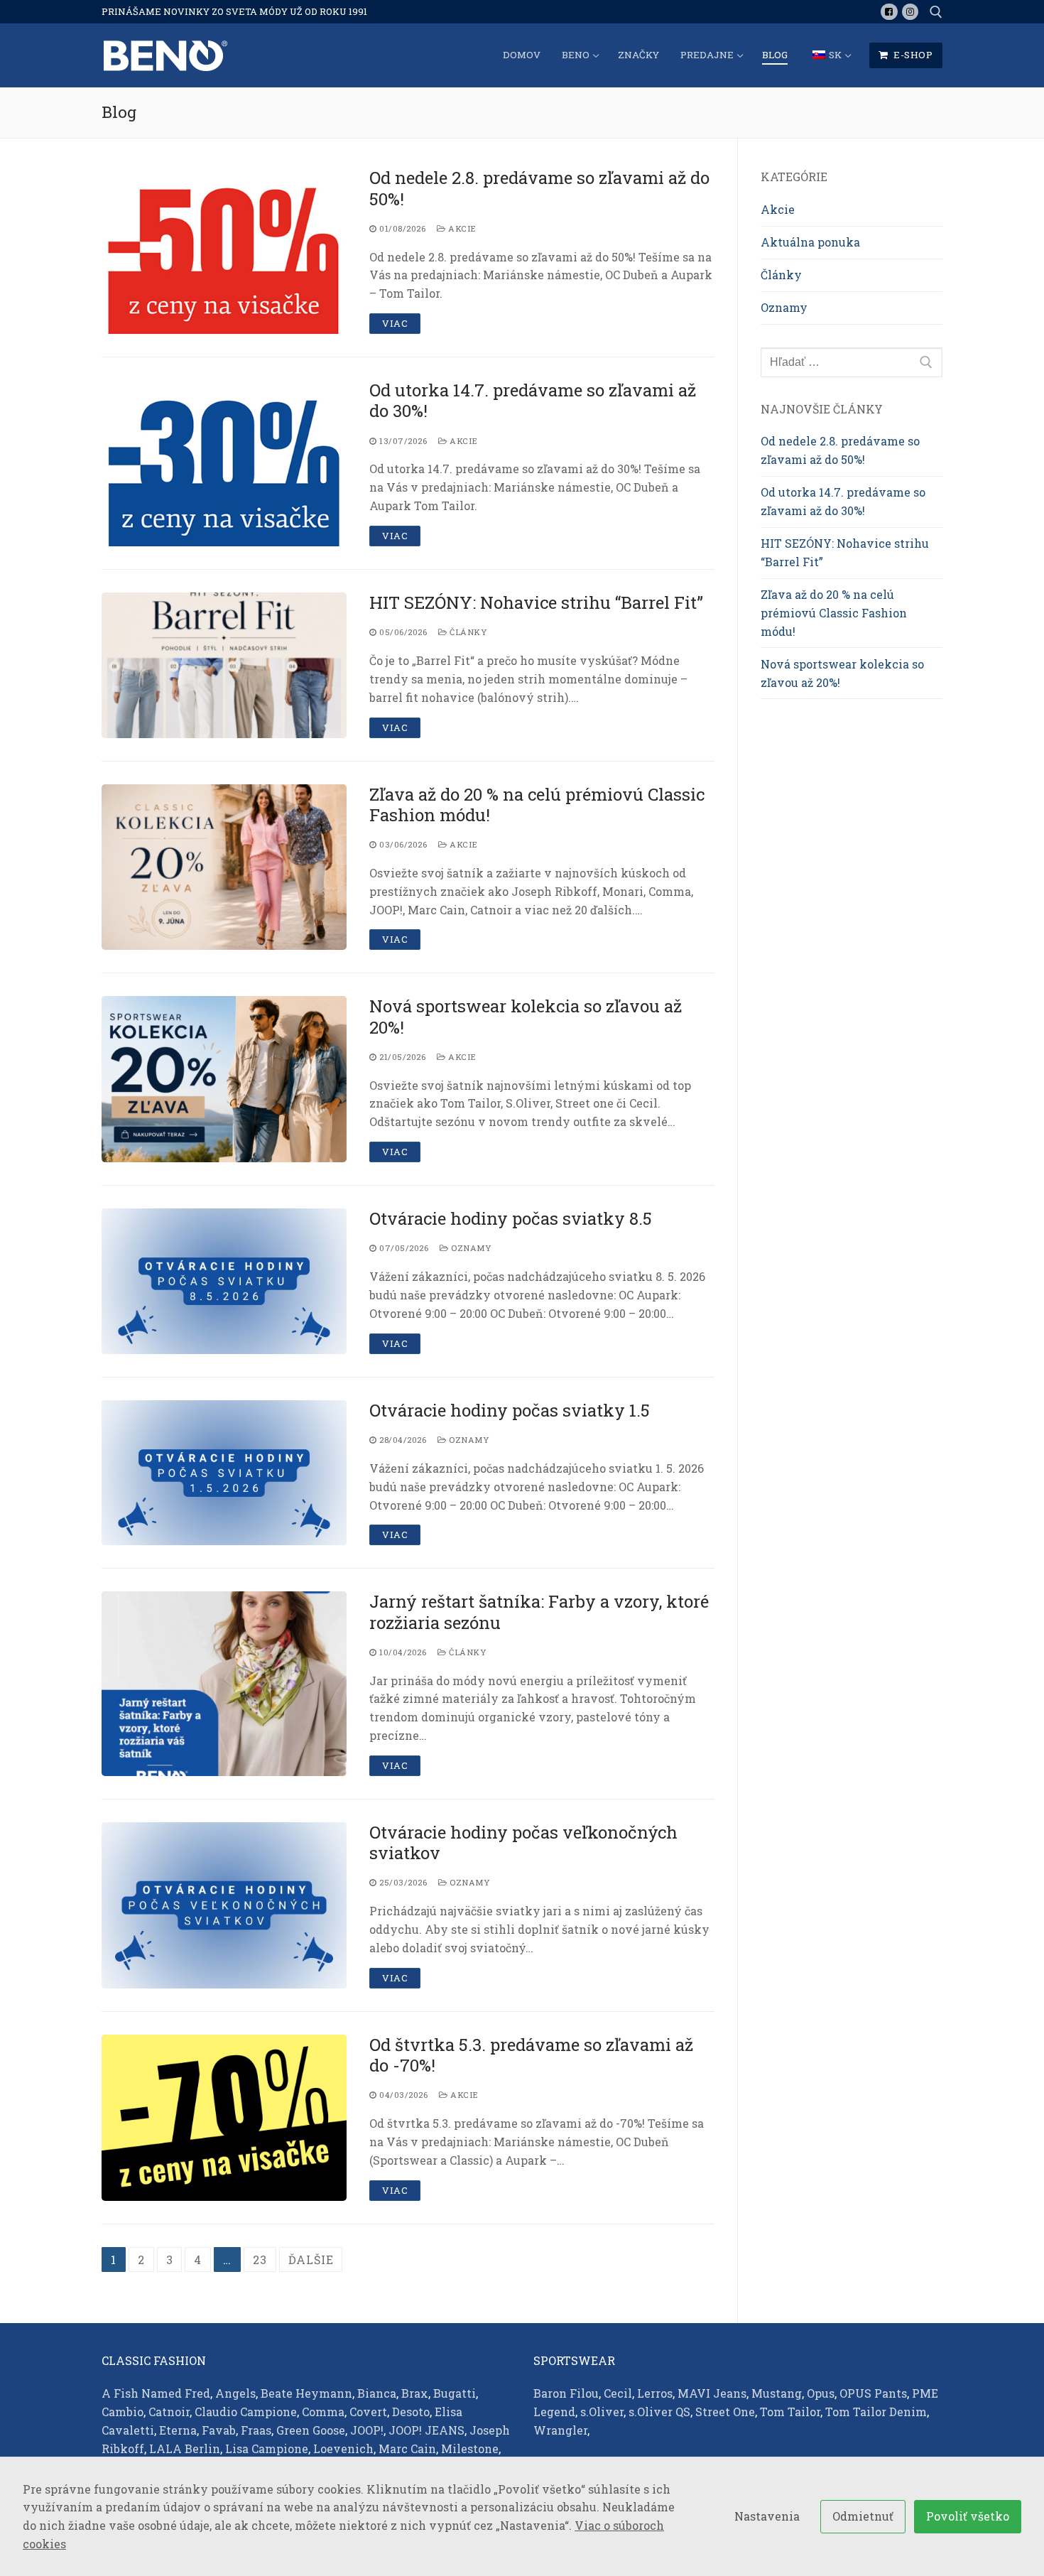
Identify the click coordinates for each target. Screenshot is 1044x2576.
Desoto (411, 2412)
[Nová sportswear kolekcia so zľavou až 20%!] (224, 1079)
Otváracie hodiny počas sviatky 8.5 (511, 1219)
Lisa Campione (267, 2448)
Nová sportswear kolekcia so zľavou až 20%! (526, 1017)
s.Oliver (602, 2412)
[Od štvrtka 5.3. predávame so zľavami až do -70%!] (224, 2118)
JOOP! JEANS (426, 2430)
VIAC (395, 323)
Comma (323, 2412)
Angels (235, 2393)
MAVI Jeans (712, 2393)
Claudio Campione (246, 2412)
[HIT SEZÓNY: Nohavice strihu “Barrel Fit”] (224, 665)
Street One (725, 2412)
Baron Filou (566, 2393)
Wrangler (560, 2430)
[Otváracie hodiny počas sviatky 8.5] (224, 1281)
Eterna (178, 2430)
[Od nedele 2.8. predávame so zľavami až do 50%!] (224, 251)
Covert (368, 2412)
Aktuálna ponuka (810, 242)
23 (260, 2260)
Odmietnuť (863, 2516)
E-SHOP (912, 55)
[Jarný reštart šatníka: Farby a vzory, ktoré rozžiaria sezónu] (224, 1684)
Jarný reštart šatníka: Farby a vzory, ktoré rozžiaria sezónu (539, 1612)
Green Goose (311, 2430)
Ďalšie (311, 2260)
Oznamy (470, 1248)
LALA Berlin (185, 2448)
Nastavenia (767, 2516)
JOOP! (367, 2430)
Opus (821, 2393)
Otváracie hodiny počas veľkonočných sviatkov (523, 1843)
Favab (219, 2430)
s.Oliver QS (659, 2412)
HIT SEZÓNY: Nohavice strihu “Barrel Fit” (536, 603)
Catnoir (169, 2412)
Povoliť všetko (968, 2516)
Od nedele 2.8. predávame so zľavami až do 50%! (539, 188)
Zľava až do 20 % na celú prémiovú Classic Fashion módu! (537, 805)
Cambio (123, 2412)
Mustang (777, 2393)
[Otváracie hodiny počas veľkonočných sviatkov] (224, 1905)
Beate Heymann (306, 2393)
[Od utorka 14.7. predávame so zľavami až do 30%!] (224, 463)
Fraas (256, 2430)
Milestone (470, 2448)
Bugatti (455, 2393)
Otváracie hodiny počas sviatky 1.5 (510, 1411)
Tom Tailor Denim (876, 2412)
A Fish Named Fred (156, 2393)
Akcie (461, 228)
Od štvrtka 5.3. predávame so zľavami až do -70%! (531, 2055)
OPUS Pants (873, 2393)
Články (467, 632)
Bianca (377, 2393)
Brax (415, 2393)
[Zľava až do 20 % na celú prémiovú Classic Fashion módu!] (224, 867)
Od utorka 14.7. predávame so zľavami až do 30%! (533, 401)
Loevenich (343, 2448)
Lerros (655, 2393)
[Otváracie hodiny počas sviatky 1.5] (224, 1473)
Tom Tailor (790, 2412)
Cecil (618, 2393)
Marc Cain (407, 2448)
